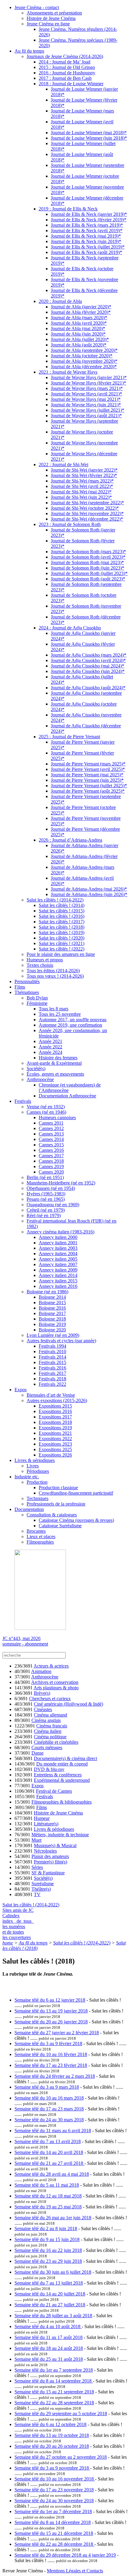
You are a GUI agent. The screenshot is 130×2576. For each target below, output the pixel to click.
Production (37, 1482)
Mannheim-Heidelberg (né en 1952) (61, 1183)
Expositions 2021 (55, 1433)
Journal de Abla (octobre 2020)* (82, 356)
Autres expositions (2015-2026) (57, 1400)
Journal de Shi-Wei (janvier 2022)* (84, 470)
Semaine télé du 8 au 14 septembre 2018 (54, 2381)
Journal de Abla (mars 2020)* (79, 318)
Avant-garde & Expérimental (54, 1063)
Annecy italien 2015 (58, 1281)
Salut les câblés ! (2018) (62, 927)
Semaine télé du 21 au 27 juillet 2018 (50, 2305)
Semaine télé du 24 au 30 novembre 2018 (54, 2501)
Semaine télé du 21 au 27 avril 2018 (49, 2163)
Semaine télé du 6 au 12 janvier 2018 (50, 2000)
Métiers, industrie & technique (60, 1835)
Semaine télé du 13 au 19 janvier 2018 (51, 2011)
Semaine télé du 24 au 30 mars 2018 (49, 2120)
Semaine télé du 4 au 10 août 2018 (48, 2326)
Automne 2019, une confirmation (70, 1025)
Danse (37, 1753)
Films (20, 987)
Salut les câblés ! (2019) (62, 932)
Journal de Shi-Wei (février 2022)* (84, 475)
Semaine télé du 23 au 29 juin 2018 (48, 2261)
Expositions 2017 (55, 1417)
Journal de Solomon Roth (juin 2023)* (88, 568)
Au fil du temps (29, 51)
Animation (41, 1671)
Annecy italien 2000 (58, 1237)
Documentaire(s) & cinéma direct (65, 1758)
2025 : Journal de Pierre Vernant (69, 737)
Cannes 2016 (51, 1150)
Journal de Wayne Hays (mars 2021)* (87, 388)
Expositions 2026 (55, 1455)
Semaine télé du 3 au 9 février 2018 (48, 2043)
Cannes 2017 (51, 1156)
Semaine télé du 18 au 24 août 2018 (49, 2348)
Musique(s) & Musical (55, 1845)
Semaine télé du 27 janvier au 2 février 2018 (57, 2033)
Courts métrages (47, 1748)
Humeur (42, 1818)
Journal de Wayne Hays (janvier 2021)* (89, 377)
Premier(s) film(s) (50, 1862)
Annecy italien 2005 (58, 1259)
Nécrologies (45, 1851)
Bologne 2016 (52, 1308)
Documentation (29, 1509)
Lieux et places (41, 1537)
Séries (37, 1867)
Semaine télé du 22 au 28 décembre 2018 (54, 2544)
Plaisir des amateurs (50, 1856)
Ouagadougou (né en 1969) (53, 1205)
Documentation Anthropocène (67, 1096)
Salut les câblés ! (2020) (62, 938)
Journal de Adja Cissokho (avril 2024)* (88, 660)
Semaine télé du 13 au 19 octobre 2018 (52, 2435)
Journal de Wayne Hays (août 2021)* (86, 416)
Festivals (23, 1101)
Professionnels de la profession (56, 1504)
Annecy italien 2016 (58, 1286)
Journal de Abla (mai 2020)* (78, 328)
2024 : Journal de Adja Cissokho (70, 628)
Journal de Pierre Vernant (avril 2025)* (88, 769)
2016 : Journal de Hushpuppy (67, 73)
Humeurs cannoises (57, 1117)
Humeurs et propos (45, 960)
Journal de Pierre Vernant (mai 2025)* (87, 775)
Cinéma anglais (46, 1720)
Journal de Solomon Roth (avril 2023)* (88, 557)
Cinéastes (43, 1709)
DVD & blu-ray (49, 1769)
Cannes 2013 (51, 1134)
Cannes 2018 (51, 1161)
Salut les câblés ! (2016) (62, 916)
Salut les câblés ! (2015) (62, 911)
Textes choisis (40, 965)
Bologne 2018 (52, 1319)
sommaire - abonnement (25, 1644)
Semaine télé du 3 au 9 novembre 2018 (52, 2468)
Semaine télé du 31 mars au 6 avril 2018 (53, 2131)
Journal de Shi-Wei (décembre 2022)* (87, 519)
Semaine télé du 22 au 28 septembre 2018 (54, 2403)
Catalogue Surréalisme (60, 1526)
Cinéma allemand (50, 1715)
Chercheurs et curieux (50, 1699)
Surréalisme (43, 1884)
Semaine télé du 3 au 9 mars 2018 (47, 2087)
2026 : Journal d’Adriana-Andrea (70, 840)
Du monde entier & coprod (62, 1764)
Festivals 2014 (52, 1357)
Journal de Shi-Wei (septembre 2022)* (87, 503)
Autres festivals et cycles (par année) (61, 1341)
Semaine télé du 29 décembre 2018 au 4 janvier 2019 (65, 2555)
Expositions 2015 (55, 1406)
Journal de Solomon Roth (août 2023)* (88, 579)
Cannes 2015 (51, 1145)
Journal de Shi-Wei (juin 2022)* (81, 497)
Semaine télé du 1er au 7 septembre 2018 (54, 2370)
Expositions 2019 (55, 1428)
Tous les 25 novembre (60, 1014)
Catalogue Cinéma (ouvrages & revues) (76, 1520)
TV (37, 1894)
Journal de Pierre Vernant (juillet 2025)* (89, 786)
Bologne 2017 (52, 1313)
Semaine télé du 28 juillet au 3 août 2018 (53, 2316)
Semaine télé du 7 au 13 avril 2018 (48, 2141)
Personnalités (27, 981)
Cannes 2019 (51, 1166)
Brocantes (36, 1531)
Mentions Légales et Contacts (75, 2571)
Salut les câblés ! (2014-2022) (55, 900)
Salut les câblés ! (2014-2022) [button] (31, 1905)
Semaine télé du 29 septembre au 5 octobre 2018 (61, 2414)
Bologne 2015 (52, 1303)
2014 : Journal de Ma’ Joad (65, 62)
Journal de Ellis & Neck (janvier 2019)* (89, 214)
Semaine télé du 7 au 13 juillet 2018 (49, 2283)
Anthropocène (40, 1079)
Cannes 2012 (51, 1128)
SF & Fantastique (48, 1873)
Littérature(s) (46, 1824)
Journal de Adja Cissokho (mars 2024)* (89, 655)
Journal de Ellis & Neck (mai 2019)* (86, 236)
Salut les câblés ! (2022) (62, 949)
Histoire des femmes (58, 1058)
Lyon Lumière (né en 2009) (53, 1335)
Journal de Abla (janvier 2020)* (81, 307)
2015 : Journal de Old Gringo (67, 67)
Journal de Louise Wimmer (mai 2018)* (89, 133)
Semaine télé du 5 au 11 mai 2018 (47, 2185)
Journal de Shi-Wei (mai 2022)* (81, 492)
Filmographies (40, 1542)
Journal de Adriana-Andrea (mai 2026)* (89, 889)
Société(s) (36, 1069)
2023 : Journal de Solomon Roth (70, 524)
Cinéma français (52, 1726)
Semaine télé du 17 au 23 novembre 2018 (54, 2490)
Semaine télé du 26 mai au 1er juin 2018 (53, 2218)
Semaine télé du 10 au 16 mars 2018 (49, 2098)
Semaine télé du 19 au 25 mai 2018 (48, 2207)
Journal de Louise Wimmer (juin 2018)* (89, 138)
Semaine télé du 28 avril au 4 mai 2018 (52, 2174)
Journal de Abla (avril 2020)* (79, 323)
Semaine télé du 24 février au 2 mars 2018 (55, 2076)
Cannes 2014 (51, 1139)
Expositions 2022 (55, 1439)
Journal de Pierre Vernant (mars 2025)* (88, 764)
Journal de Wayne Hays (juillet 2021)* (88, 410)
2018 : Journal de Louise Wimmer (71, 84)
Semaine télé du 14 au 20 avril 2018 (49, 2152)
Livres (33, 1466)
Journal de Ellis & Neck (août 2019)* (86, 252)
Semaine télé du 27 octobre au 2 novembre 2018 (61, 2457)
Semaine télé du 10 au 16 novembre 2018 (55, 2479)
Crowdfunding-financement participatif (76, 1493)
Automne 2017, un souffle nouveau (73, 1020)
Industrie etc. (27, 1477)
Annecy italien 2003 (58, 1248)
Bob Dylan (37, 998)
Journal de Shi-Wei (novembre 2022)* (87, 513)
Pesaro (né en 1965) (46, 1199)
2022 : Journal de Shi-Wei (63, 465)
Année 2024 (50, 1052)
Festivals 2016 (52, 1368)
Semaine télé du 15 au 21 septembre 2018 (54, 2392)
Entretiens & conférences (58, 1775)
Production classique (58, 1488)
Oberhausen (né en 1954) (51, 1188)
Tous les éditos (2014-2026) (53, 971)
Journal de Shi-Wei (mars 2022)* (82, 481)
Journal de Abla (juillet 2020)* (80, 339)
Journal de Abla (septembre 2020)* (84, 350)
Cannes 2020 (51, 1172)
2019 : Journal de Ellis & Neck (68, 209)
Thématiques (27, 992)
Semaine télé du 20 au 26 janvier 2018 (51, 2022)
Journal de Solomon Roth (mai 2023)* (87, 562)
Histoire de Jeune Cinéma (51, 18)
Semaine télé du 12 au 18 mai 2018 (48, 2196)
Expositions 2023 (55, 1444)
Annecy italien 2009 (58, 1270)
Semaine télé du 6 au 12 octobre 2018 (50, 2424)
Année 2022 (50, 1047)
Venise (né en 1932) (46, 1107)
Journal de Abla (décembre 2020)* (84, 367)
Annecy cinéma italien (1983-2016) (60, 1232)
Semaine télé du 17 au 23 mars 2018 (49, 2109)
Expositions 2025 (55, 1449)
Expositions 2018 (55, 1422)
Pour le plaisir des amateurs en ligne (61, 954)
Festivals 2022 (52, 1384)
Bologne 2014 (52, 1297)
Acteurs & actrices (51, 1666)
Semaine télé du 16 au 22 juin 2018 (48, 2250)
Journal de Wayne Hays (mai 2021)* (86, 399)
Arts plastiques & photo (56, 1688)
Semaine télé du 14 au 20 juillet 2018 (50, 2294)
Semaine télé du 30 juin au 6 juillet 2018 (53, 2272)
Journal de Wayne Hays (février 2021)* (88, 383)
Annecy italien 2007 (58, 1264)
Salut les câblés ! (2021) (62, 943)
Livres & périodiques (35, 1460)
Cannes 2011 (51, 1123)
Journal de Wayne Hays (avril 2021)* (86, 394)
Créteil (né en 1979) (46, 1210)
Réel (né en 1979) (44, 1215)
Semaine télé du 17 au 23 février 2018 (51, 2065)
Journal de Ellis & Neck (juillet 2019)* (88, 247)
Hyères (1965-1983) (46, 1194)
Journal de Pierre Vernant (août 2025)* (88, 791)
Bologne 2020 (52, 1330)
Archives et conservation (55, 1682)
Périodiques (38, 1471)
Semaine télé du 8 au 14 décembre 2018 (53, 2522)
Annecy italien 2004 (58, 1254)
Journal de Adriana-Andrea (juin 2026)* (89, 894)
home (8, 1943)
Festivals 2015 (52, 1362)
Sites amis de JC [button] (18, 1910)
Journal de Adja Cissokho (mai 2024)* (88, 666)
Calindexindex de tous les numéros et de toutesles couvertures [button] (18, 1926)
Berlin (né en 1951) (45, 1177)
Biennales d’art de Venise (51, 1395)
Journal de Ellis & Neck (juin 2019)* (86, 241)
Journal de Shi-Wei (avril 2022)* (82, 486)
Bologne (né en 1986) (47, 1292)
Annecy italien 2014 (58, 1275)
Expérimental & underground (62, 1780)
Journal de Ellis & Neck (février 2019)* (89, 220)
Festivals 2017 (52, 1373)
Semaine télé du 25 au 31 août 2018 (49, 2359)
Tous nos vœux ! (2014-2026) (55, 976)
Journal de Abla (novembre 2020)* (84, 361)
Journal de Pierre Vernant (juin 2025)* (87, 780)
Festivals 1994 (52, 1346)
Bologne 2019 (52, 1324)
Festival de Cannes (54, 1791)
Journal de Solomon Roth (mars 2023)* (88, 552)
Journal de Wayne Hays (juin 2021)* (86, 405)
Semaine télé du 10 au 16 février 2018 (51, 2054)
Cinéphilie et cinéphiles (56, 1742)
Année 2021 (50, 1041)
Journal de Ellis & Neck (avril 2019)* (87, 231)
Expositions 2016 (55, 1411)
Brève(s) (42, 1693)
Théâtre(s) (41, 1889)
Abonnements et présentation (54, 13)
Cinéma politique (50, 1737)
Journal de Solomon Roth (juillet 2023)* (89, 573)
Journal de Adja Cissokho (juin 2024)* (88, 671)
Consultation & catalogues (52, 1515)
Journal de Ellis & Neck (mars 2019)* (87, 225)
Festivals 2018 (52, 1379)
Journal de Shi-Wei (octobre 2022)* (85, 508)
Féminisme (37, 1003)
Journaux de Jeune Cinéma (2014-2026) (65, 56)
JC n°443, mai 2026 (21, 1638)
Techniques (37, 1498)
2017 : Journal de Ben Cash (65, 78)
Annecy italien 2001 (58, 1243)
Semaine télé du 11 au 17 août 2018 (49, 2337)
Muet (36, 1840)
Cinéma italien (48, 1731)
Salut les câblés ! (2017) (62, 922)
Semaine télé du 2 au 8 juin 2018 (46, 2228)
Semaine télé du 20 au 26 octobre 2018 (52, 2446)
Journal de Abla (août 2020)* (79, 345)
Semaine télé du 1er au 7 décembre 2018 (53, 2511)
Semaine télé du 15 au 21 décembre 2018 (54, 2533)
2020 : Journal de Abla (60, 301)
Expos (21, 1390)
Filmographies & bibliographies (62, 1802)
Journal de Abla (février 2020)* (81, 312)
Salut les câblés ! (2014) (62, 905)
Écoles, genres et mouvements (55, 1074)
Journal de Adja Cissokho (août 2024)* (88, 688)
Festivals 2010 (52, 1351)
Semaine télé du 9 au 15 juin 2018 (47, 2239)
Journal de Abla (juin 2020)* (78, 334)
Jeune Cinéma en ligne (48, 24)
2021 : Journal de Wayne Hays (68, 372)
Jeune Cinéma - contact (37, 7)
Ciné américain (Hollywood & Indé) (68, 1704)
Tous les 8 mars (54, 1009)
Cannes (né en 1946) (46, 1112)
